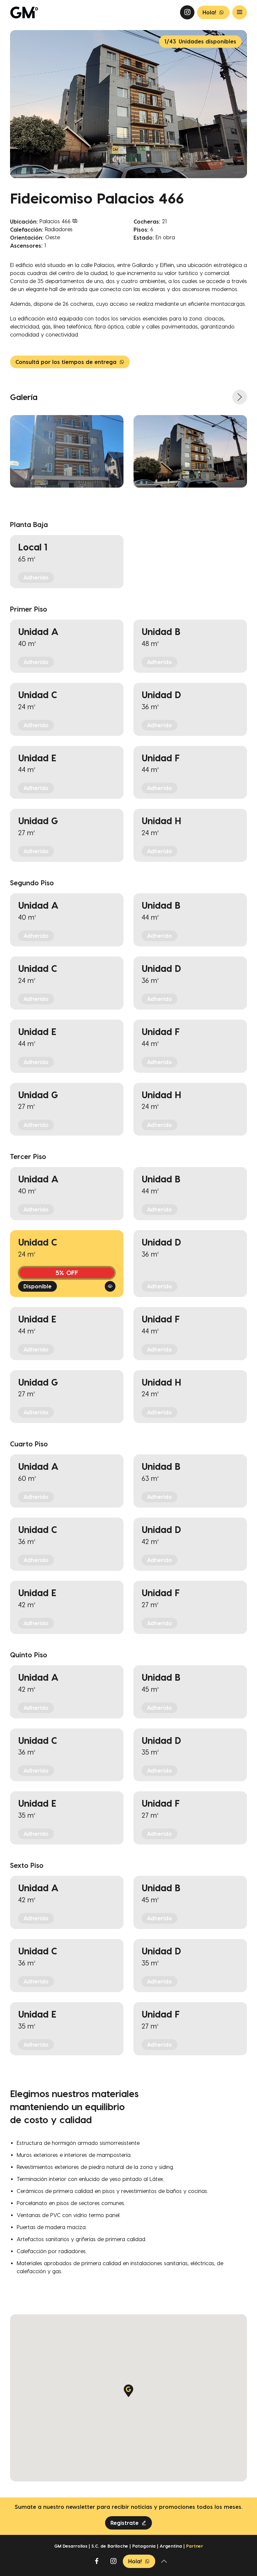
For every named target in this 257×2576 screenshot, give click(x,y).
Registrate (124, 2523)
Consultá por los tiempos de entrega (66, 362)
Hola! (209, 12)
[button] (128, 2391)
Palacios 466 (56, 221)
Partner (195, 2546)
